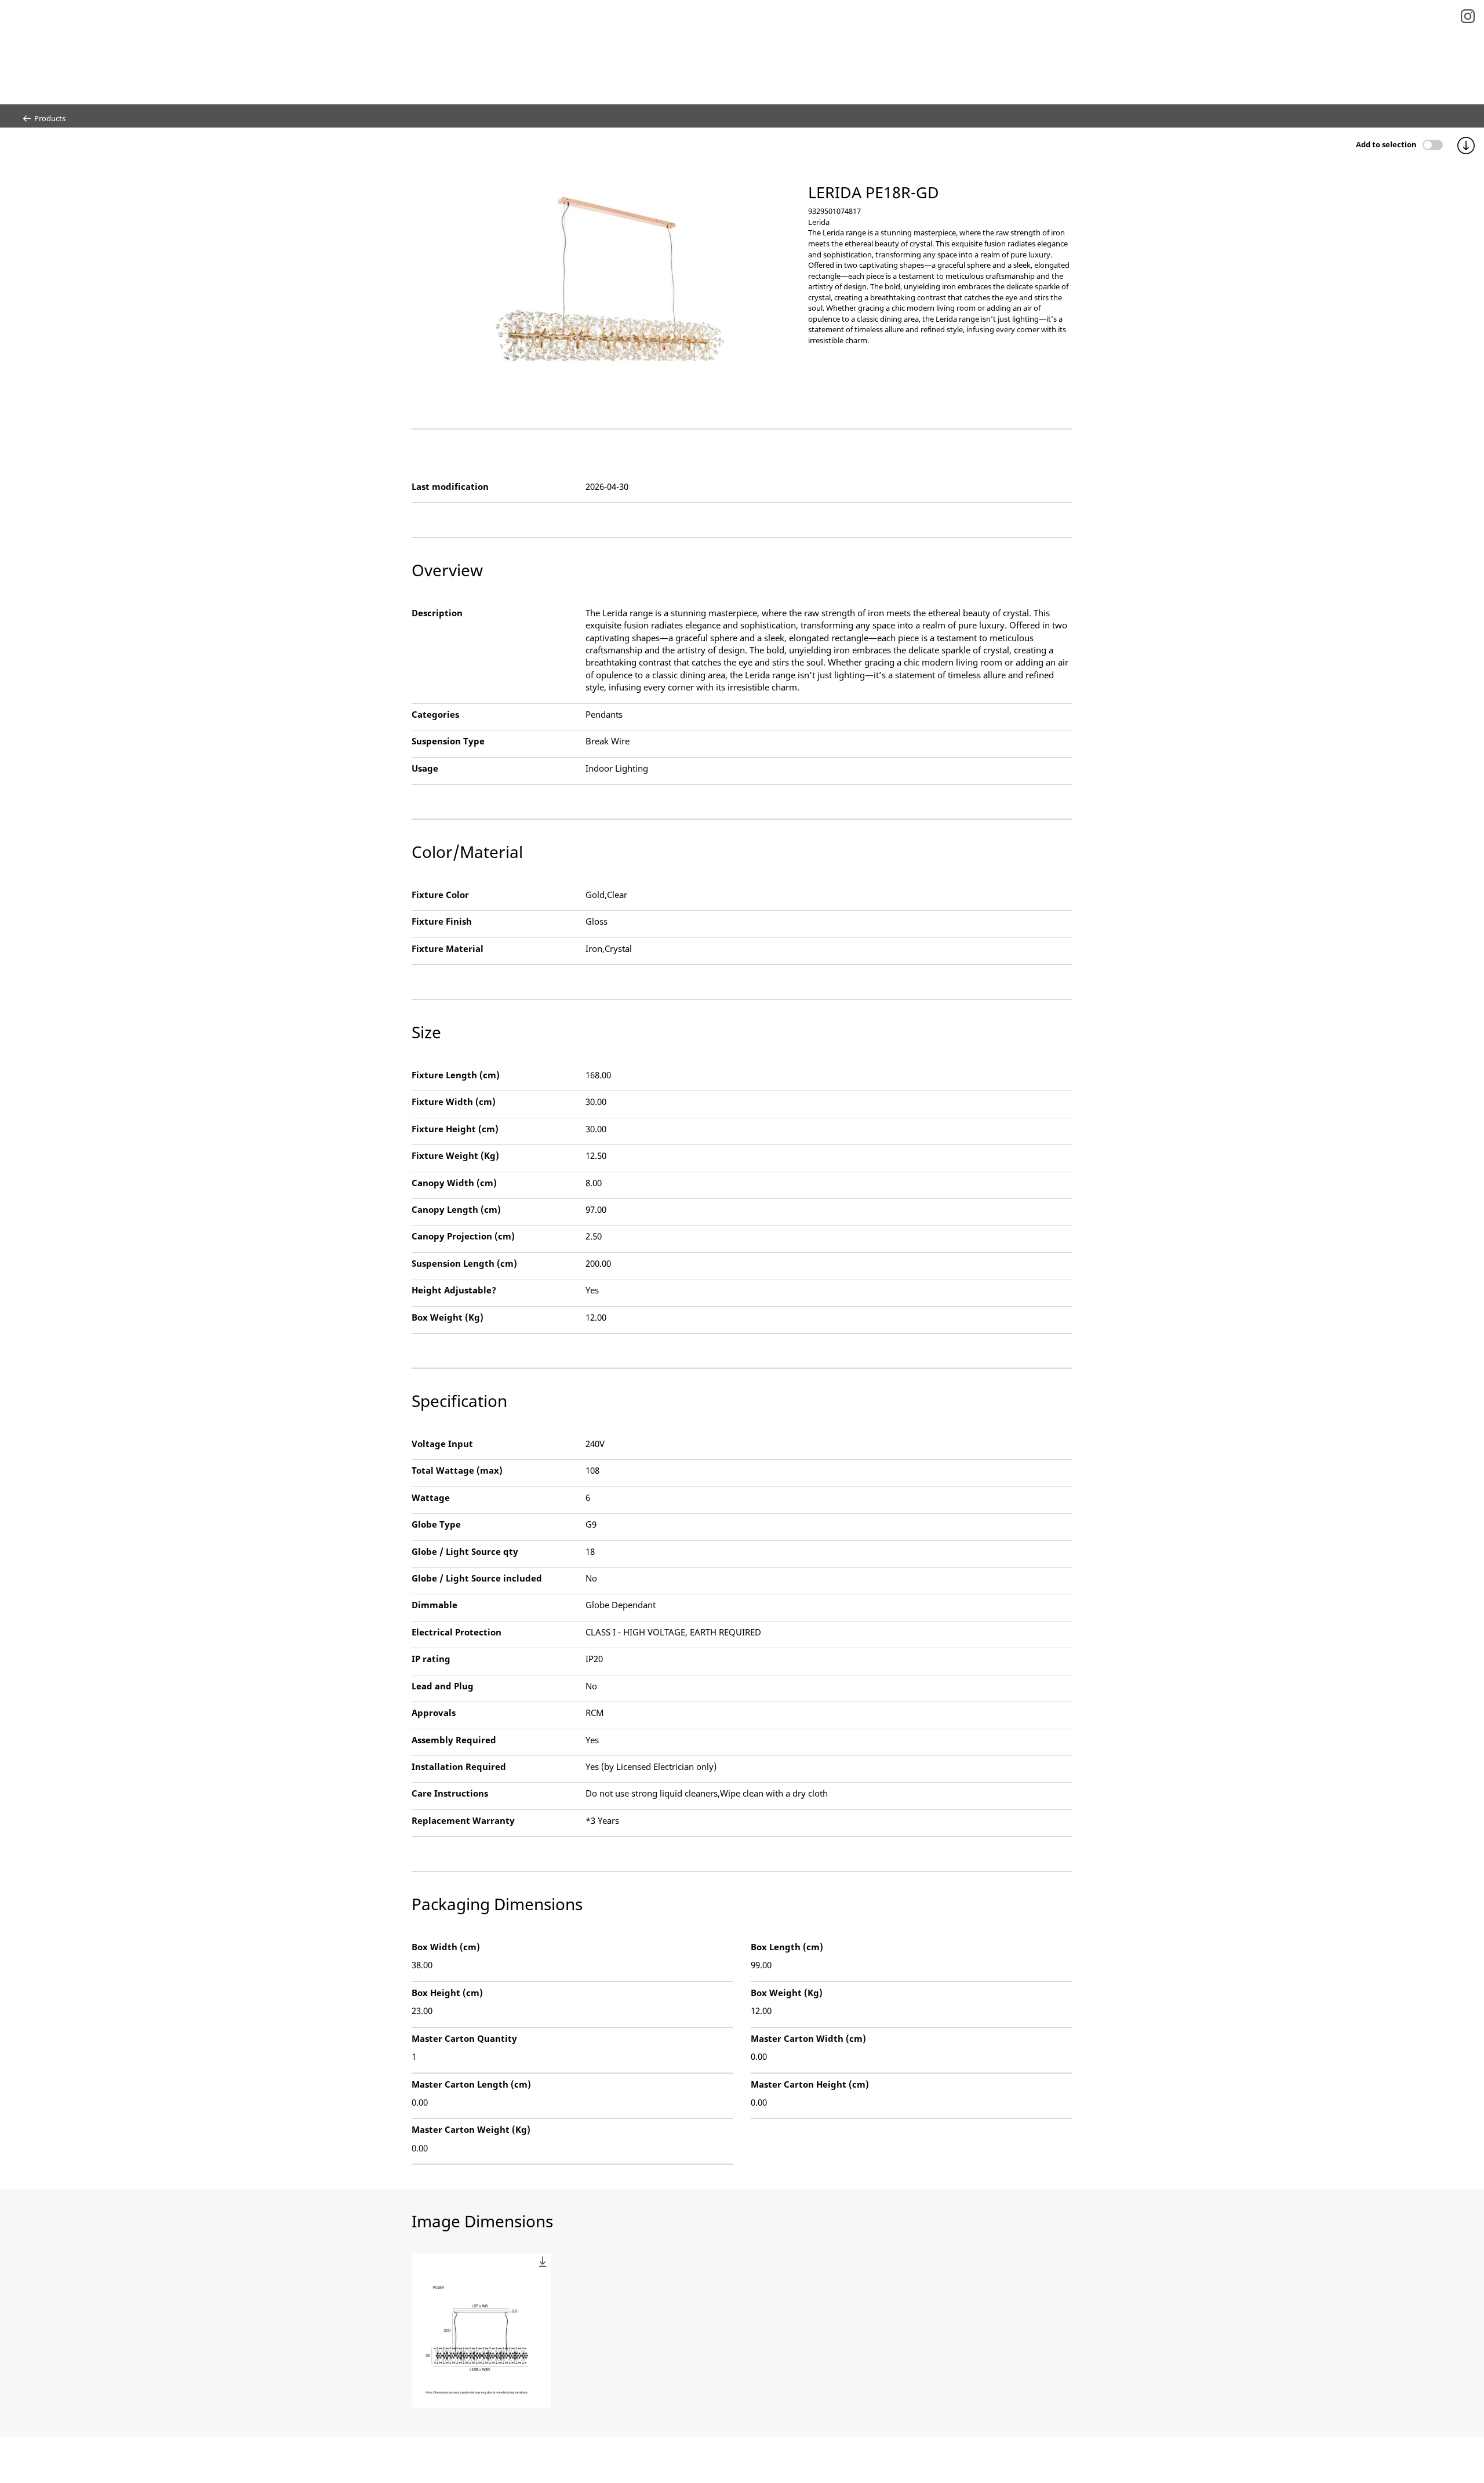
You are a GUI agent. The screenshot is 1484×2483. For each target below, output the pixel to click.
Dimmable (434, 1605)
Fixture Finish (442, 921)
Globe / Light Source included (477, 1578)
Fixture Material (448, 948)
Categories (435, 714)
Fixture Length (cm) (456, 1075)
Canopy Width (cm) (454, 1183)
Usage (425, 768)
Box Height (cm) (447, 1993)
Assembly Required (454, 1740)
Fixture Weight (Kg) (455, 1155)
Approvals (434, 1713)
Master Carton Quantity (464, 2038)
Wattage (431, 1497)
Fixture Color (440, 895)
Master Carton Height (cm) (810, 2084)
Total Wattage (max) (457, 1470)
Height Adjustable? (454, 1290)
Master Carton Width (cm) (808, 2038)
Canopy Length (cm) (456, 1209)
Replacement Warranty (463, 1820)
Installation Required (459, 1766)
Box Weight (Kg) (448, 1317)
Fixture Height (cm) (455, 1129)
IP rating (431, 1659)
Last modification (450, 486)
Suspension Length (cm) (464, 1263)
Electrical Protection (457, 1632)
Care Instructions (450, 1793)
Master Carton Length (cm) (471, 2084)
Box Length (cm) (787, 1947)
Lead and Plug (443, 1686)
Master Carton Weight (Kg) (471, 2129)
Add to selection (1386, 144)
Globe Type (436, 1524)
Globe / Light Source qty (465, 1551)
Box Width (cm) (446, 1947)
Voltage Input (442, 1444)
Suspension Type (448, 741)
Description (437, 613)
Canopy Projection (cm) (463, 1236)
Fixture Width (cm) (454, 1101)
